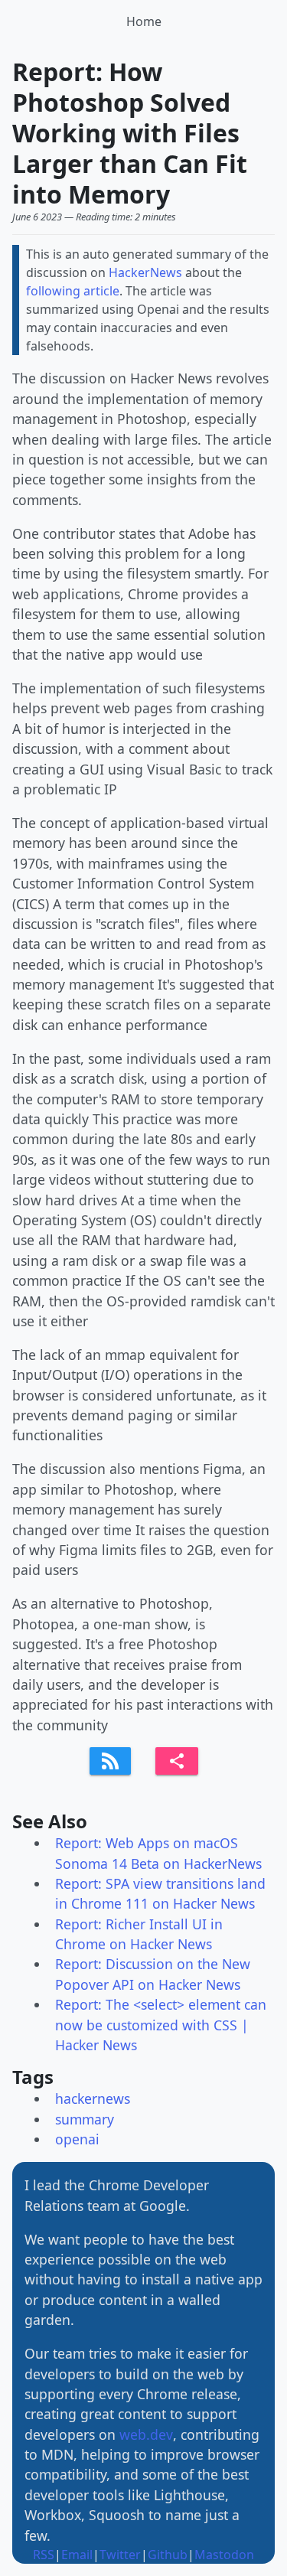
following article (73, 291)
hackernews (93, 2098)
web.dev (146, 2434)
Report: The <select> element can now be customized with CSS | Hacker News (161, 2025)
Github (168, 2555)
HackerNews (145, 272)
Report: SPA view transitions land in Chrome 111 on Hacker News (160, 1893)
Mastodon (224, 2555)
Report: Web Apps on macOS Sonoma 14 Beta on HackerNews (158, 1853)
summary (85, 2119)
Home (144, 21)
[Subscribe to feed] (110, 1761)
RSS (44, 2555)
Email (77, 2555)
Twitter (120, 2555)
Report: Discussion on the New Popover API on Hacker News (153, 1974)
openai (77, 2139)
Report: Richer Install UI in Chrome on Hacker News (139, 1934)
